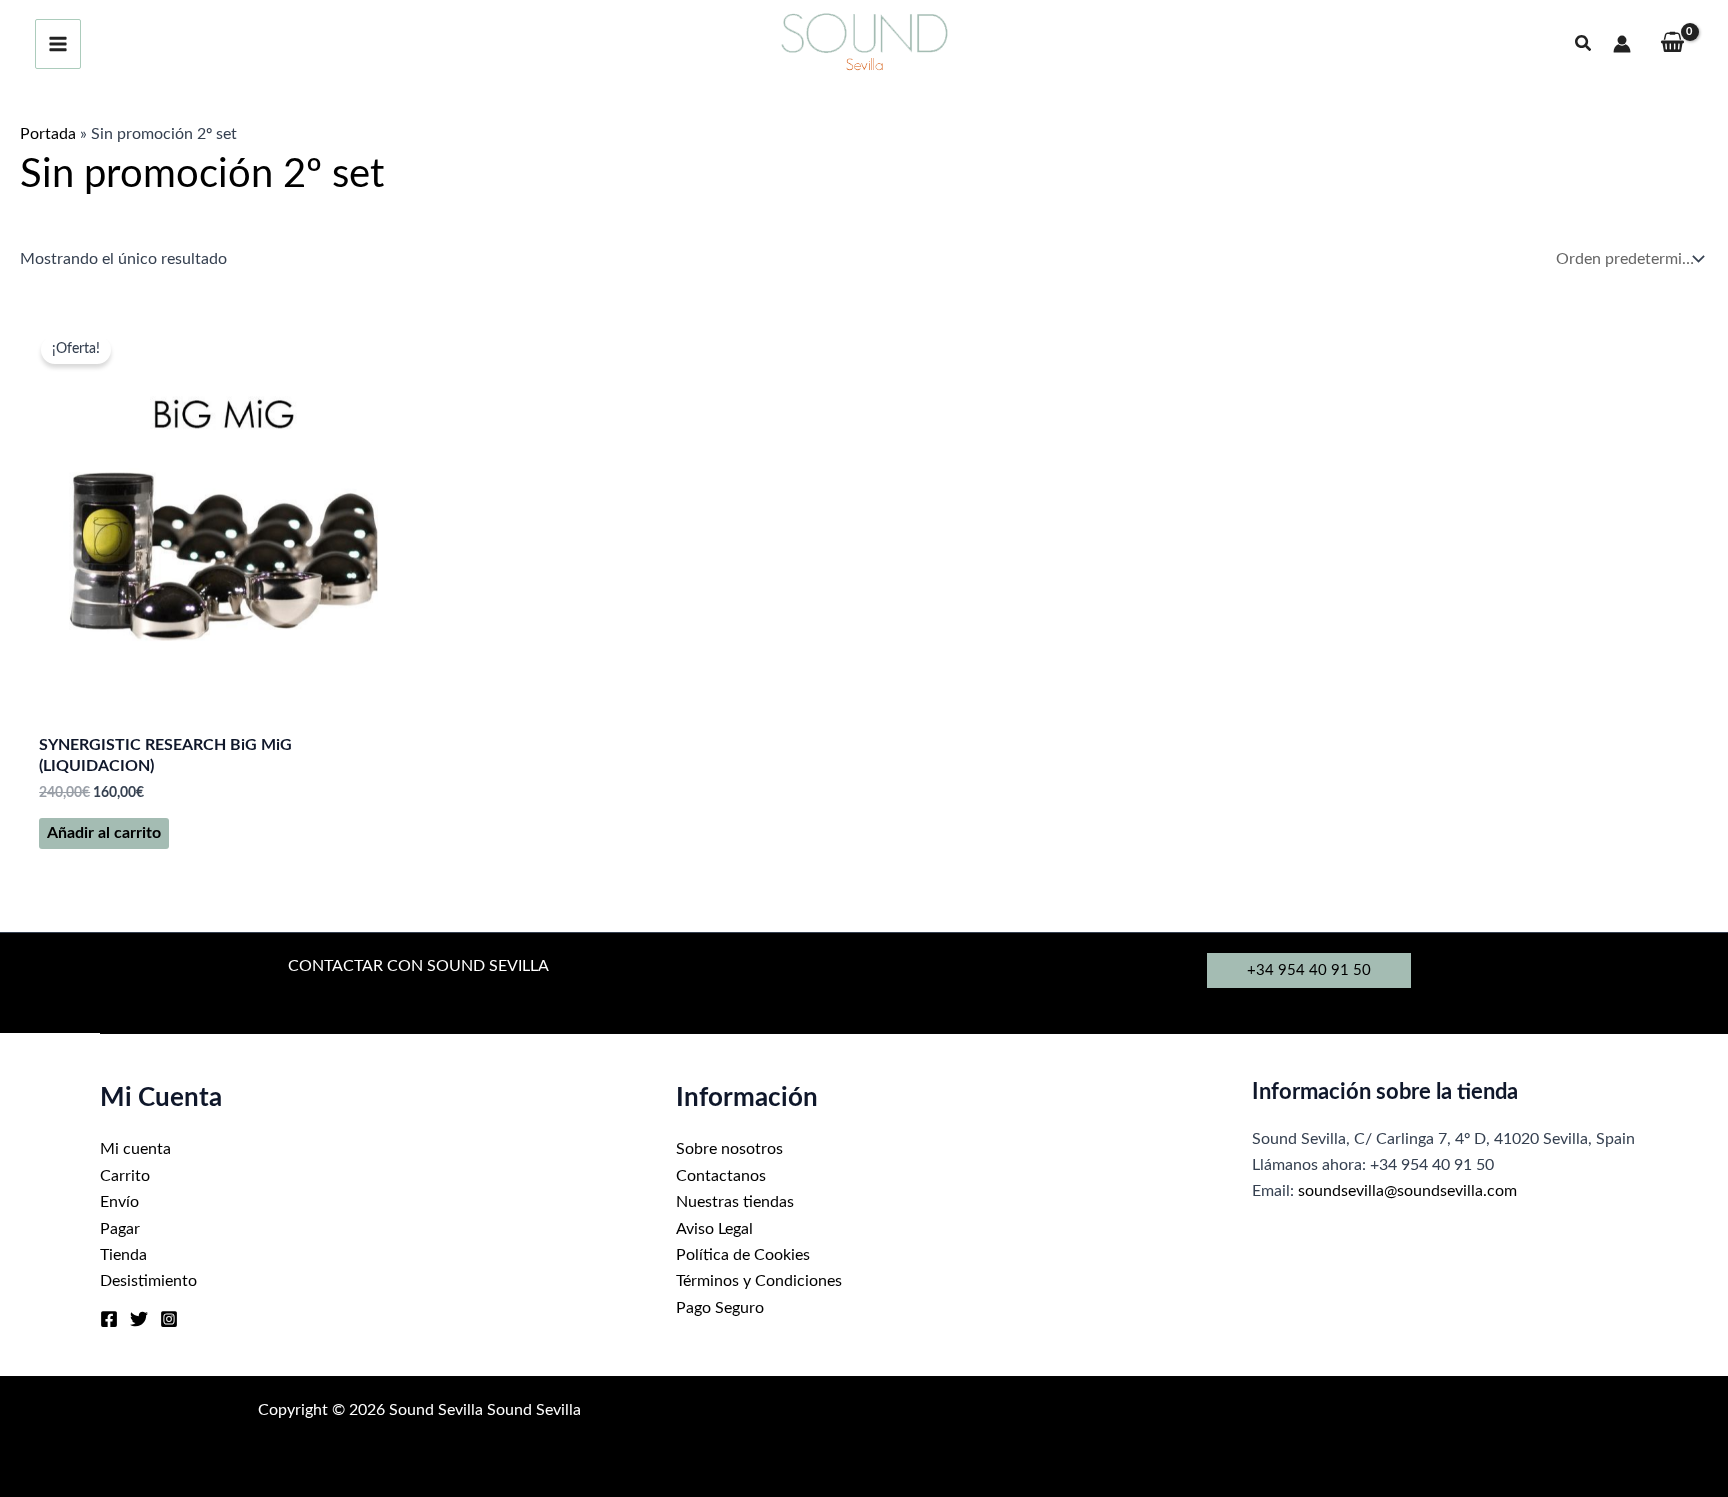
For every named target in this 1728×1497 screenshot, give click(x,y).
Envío (119, 1202)
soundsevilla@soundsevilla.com (1407, 1191)
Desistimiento (148, 1281)
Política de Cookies (743, 1255)
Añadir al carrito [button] (104, 833)
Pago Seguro (720, 1308)
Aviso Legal (714, 1229)
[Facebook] (109, 1319)
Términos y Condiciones (759, 1281)
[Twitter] (139, 1319)
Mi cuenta (135, 1149)
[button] (1584, 44)
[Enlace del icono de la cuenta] (1622, 44)
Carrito (125, 1176)
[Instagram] (169, 1319)
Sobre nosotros (729, 1149)
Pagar (120, 1229)
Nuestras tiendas (735, 1202)
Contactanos (721, 1176)
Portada (48, 134)
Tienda (123, 1255)
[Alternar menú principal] (58, 44)
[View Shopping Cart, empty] (1672, 44)
